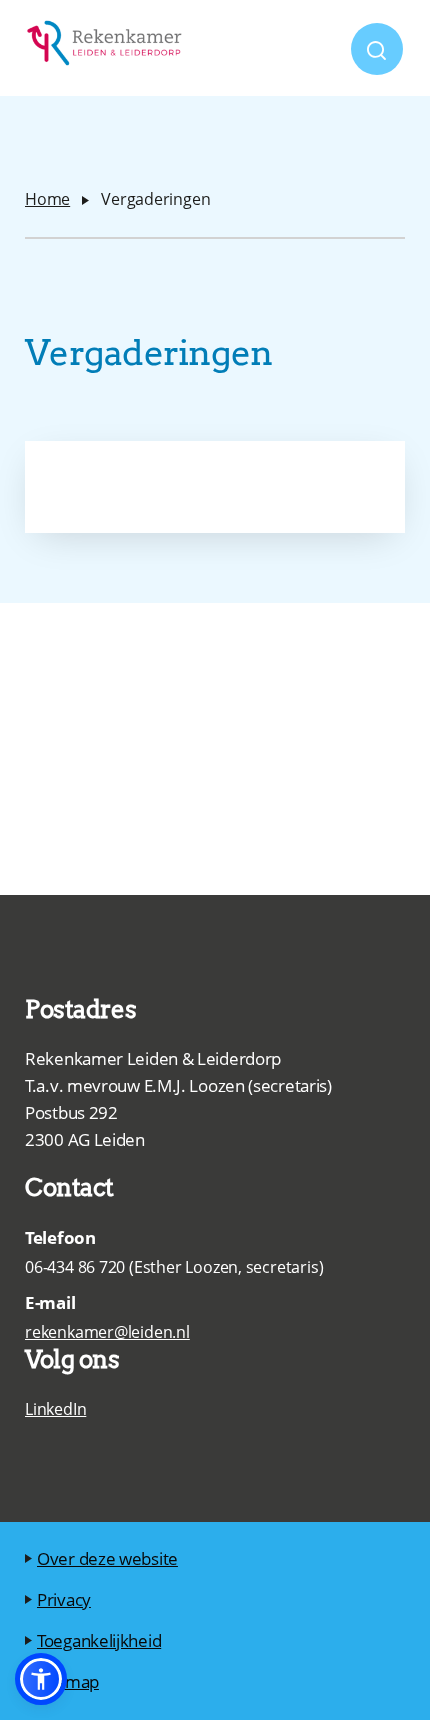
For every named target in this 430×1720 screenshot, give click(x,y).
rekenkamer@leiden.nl (107, 1332)
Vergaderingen (155, 199)
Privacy (64, 1599)
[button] (41, 1679)
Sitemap (68, 1681)
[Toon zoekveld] (377, 49)
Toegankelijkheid (99, 1640)
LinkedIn (55, 1409)
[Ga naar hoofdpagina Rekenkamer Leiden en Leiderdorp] (104, 48)
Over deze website (107, 1558)
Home (47, 199)
